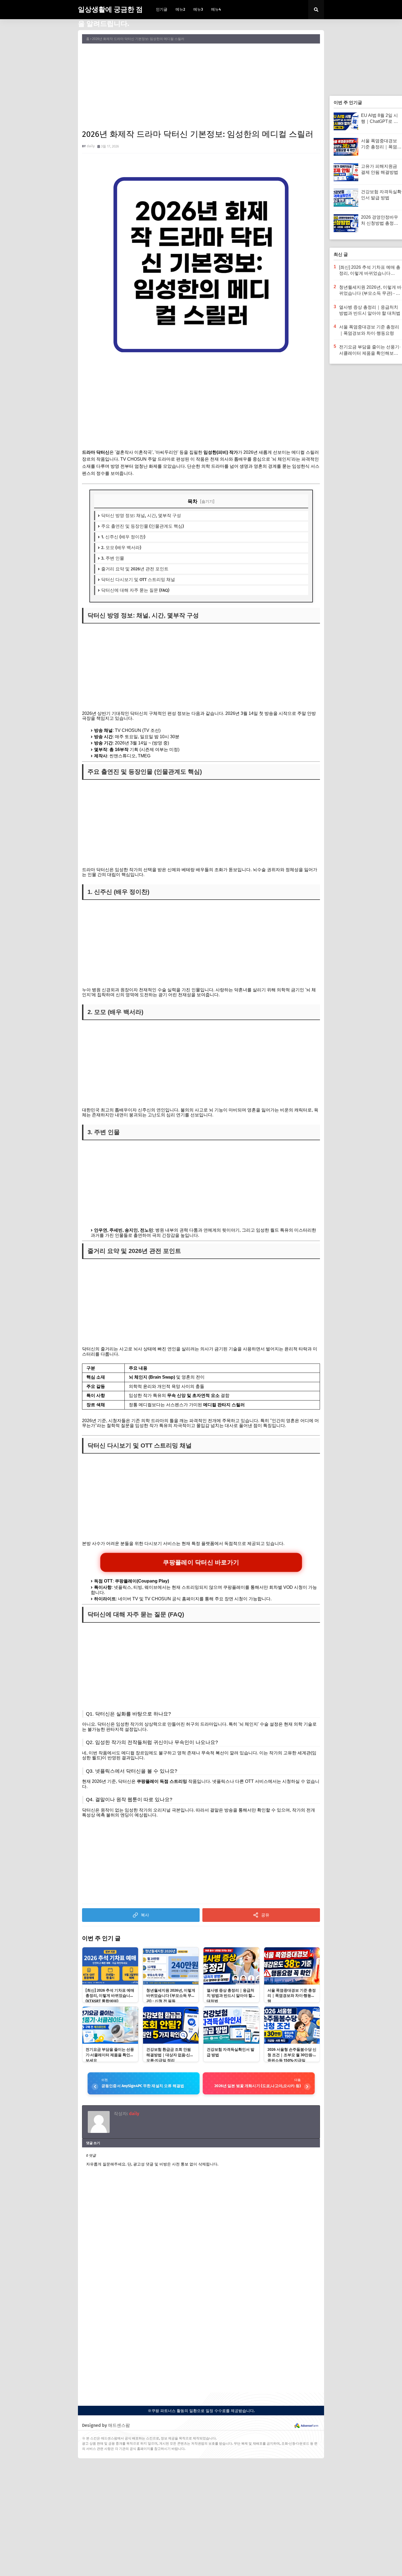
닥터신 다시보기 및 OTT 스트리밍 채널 (138, 580)
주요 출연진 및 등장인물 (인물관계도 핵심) (142, 526)
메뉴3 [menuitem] (198, 9)
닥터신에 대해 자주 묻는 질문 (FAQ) (135, 590)
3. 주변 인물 (113, 558)
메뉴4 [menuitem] (216, 9)
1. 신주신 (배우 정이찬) (123, 537)
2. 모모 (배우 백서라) (121, 548)
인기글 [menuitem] (162, 9)
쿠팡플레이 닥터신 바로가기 (201, 1562)
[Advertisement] (201, 86)
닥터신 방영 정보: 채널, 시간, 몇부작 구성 (141, 516)
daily (91, 146)
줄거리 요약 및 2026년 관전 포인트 (135, 569)
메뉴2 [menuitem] (180, 9)
